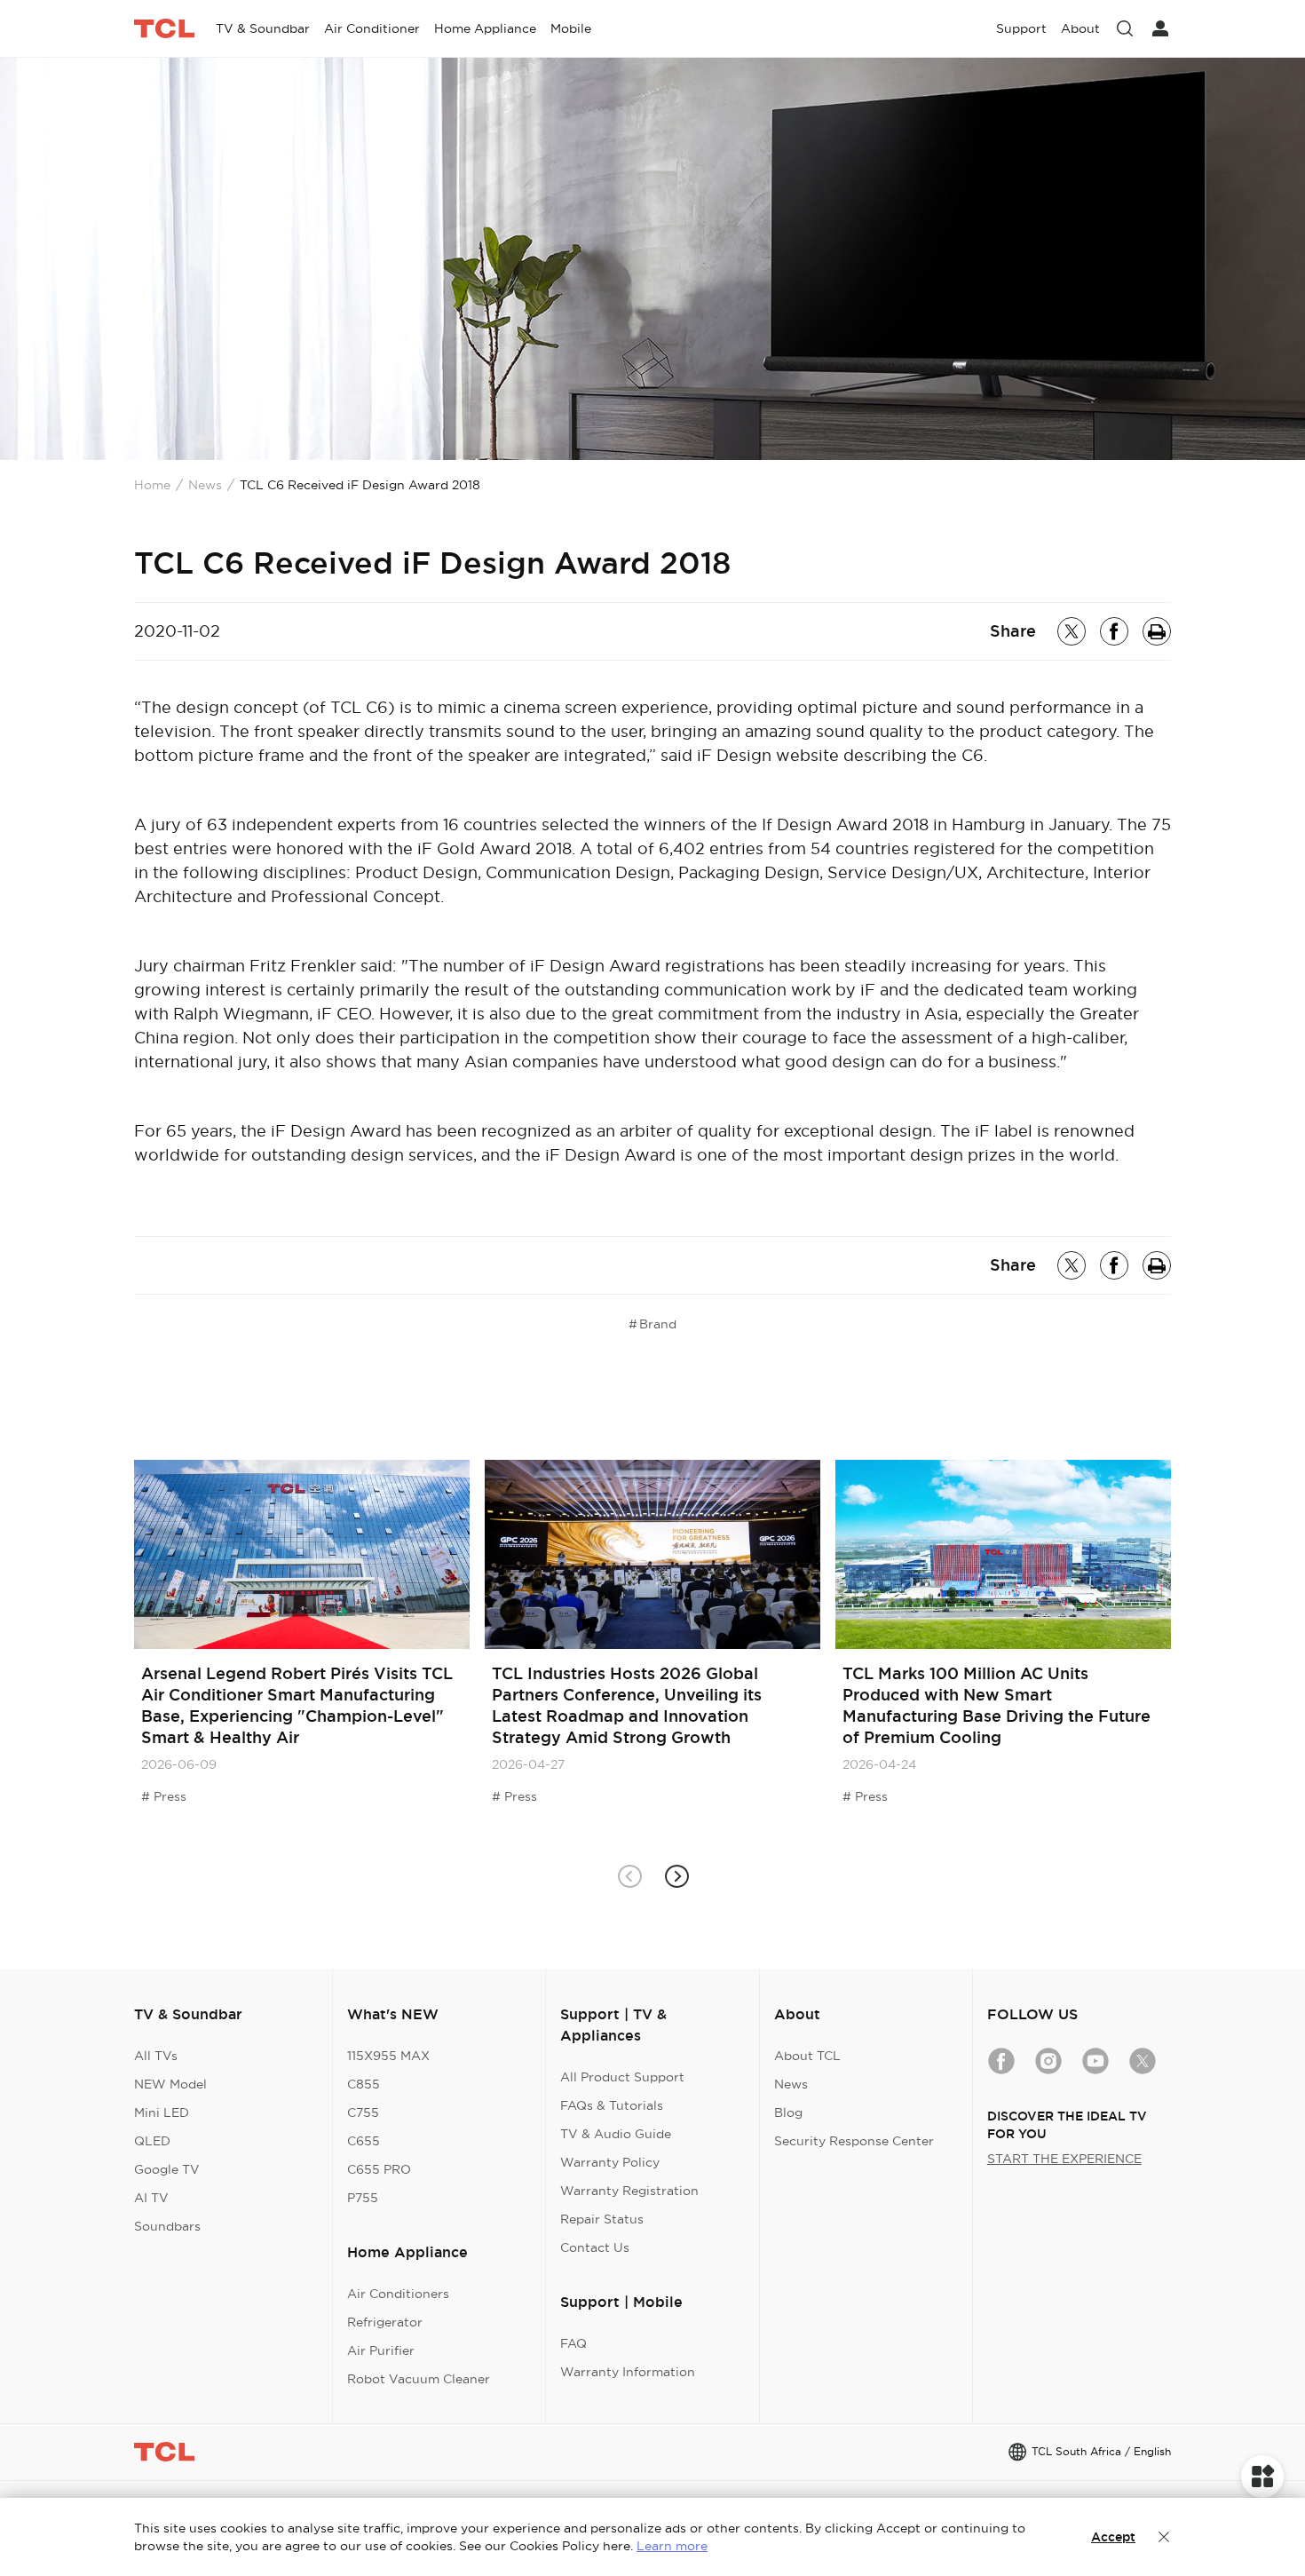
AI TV (151, 2198)
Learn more (672, 2546)
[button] (676, 1876)
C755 (363, 2112)
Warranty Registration (629, 2191)
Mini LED (162, 2112)
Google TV (167, 2169)
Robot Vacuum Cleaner (419, 2379)
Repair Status (602, 2219)
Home (152, 485)
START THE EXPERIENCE (1064, 2159)
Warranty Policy (610, 2162)
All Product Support (622, 2077)
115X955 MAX (388, 2056)
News (205, 485)
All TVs (156, 2056)
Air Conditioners (398, 2294)
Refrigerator (385, 2322)
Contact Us (595, 2247)
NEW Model (170, 2084)
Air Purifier (381, 2350)
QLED (152, 2141)
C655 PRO (379, 2169)
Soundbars (167, 2226)
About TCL (807, 2056)
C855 (364, 2084)
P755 (363, 2198)
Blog (788, 2112)
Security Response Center (854, 2141)
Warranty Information (628, 2372)
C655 (364, 2141)
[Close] (1164, 2537)
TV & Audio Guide (616, 2134)
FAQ (573, 2343)
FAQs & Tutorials (612, 2105)
